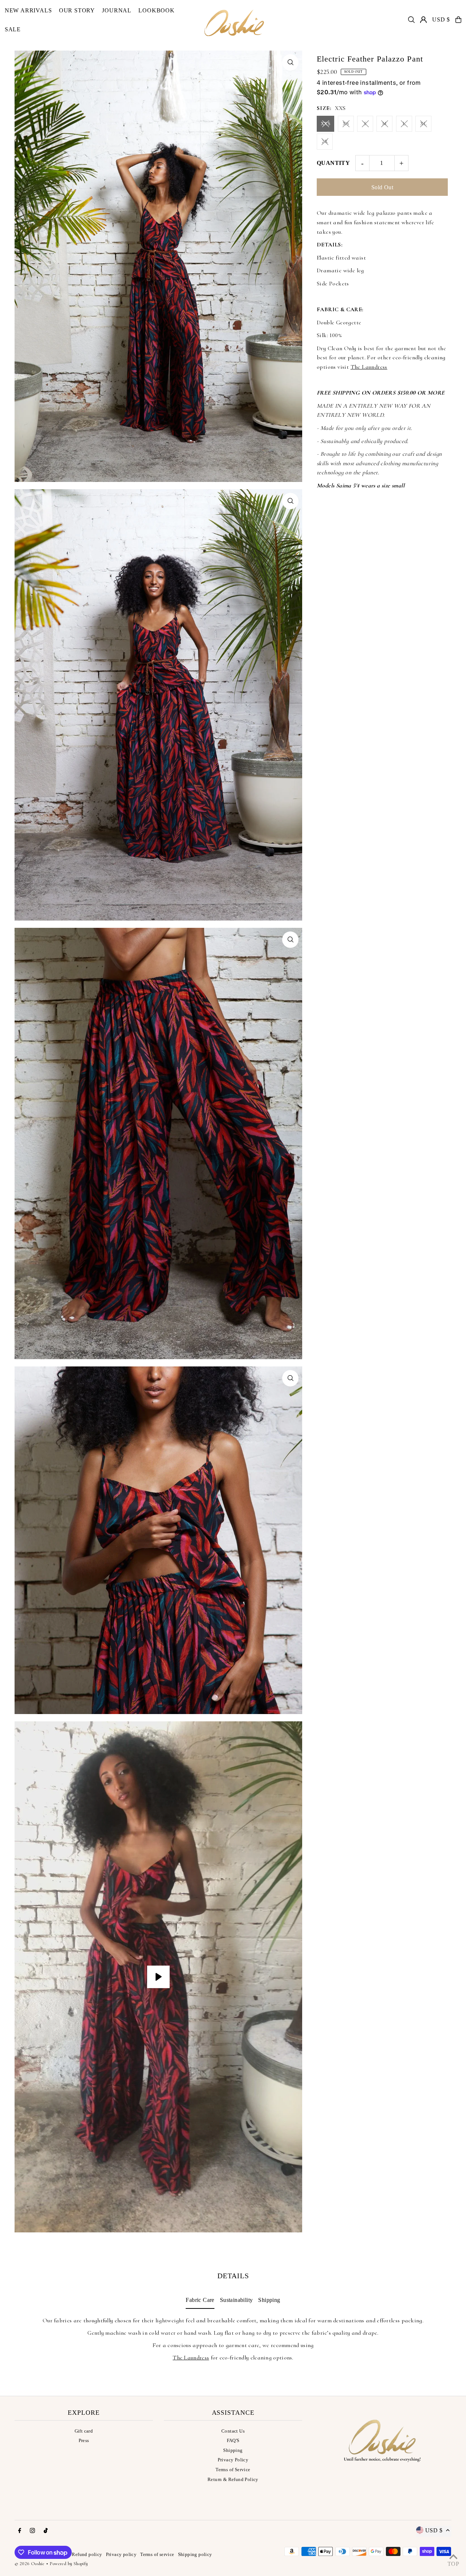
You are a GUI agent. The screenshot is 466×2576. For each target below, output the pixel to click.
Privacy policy (121, 2554)
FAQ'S (233, 2440)
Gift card (84, 2431)
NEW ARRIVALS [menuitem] (28, 10)
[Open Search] (411, 20)
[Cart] (458, 20)
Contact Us (233, 2431)
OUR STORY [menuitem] (77, 10)
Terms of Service (233, 2470)
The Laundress (369, 367)
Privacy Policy (233, 2460)
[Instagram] (32, 2531)
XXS (325, 124)
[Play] (158, 1977)
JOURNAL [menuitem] (117, 10)
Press (84, 2440)
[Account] (423, 20)
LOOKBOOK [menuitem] (156, 10)
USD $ (441, 19)
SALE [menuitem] (13, 29)
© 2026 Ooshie (29, 2564)
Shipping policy (195, 2554)
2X (325, 141)
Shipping (269, 2300)
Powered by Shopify (69, 2564)
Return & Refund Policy (233, 2479)
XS (346, 124)
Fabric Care (200, 2300)
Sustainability (236, 2300)
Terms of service (157, 2554)
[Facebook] (20, 2531)
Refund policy (87, 2554)
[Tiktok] (46, 2531)
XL (423, 124)
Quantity (333, 163)
